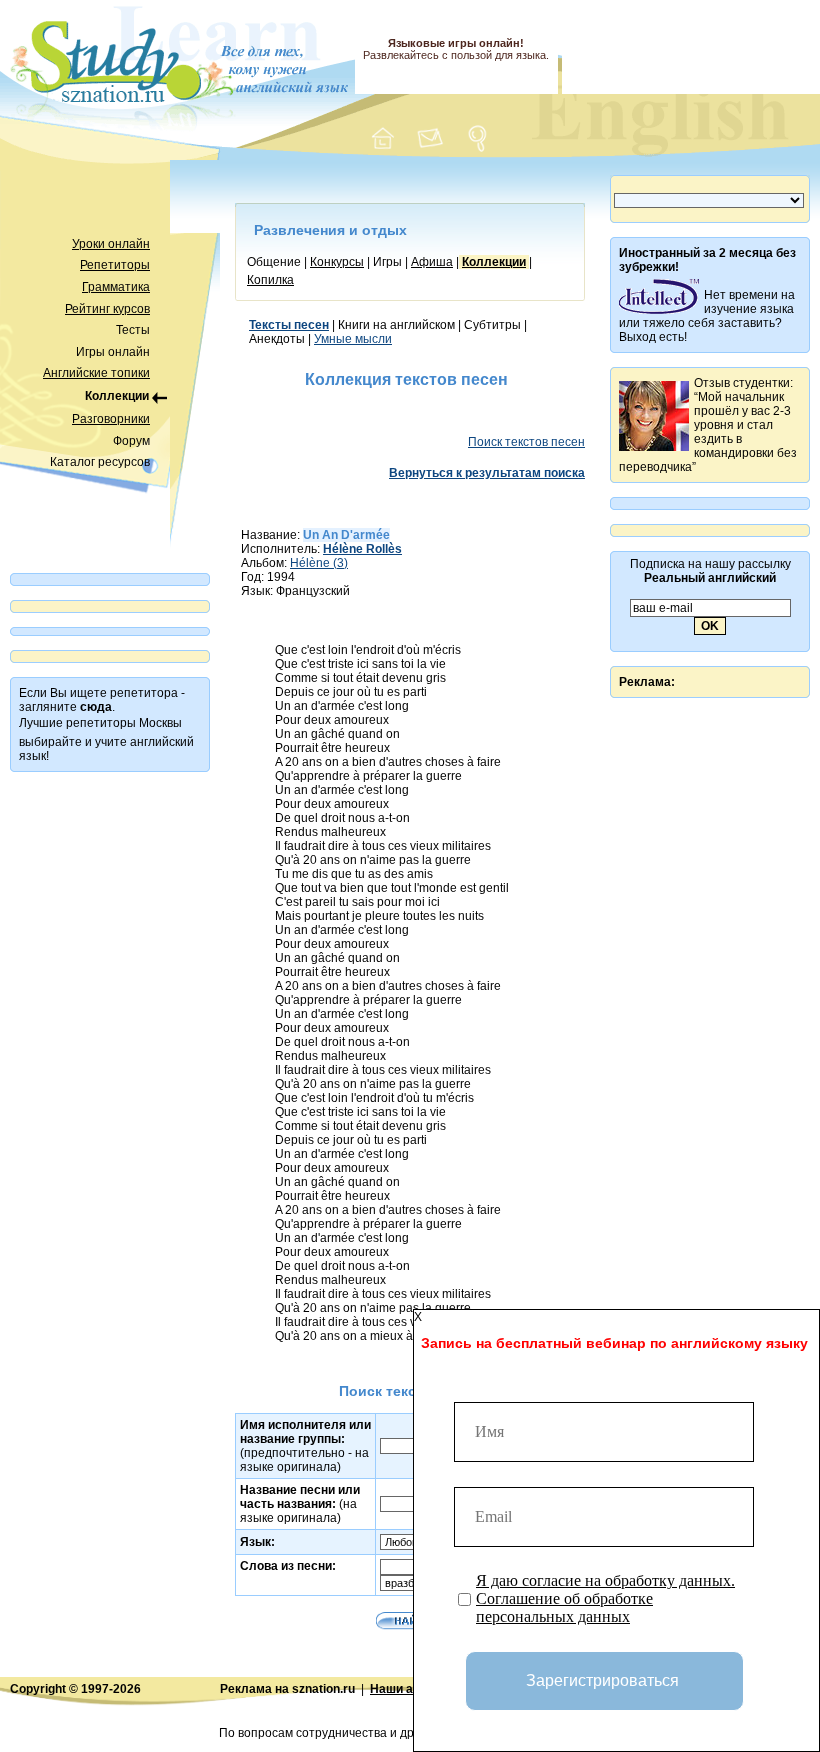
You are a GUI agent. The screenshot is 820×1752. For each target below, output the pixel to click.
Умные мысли (353, 339)
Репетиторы (115, 265)
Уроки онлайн (111, 244)
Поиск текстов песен (526, 442)
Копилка (270, 280)
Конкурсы (337, 262)
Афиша (432, 262)
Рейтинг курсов (107, 309)
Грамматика (116, 287)
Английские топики (96, 373)
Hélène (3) (319, 563)
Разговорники (111, 419)
